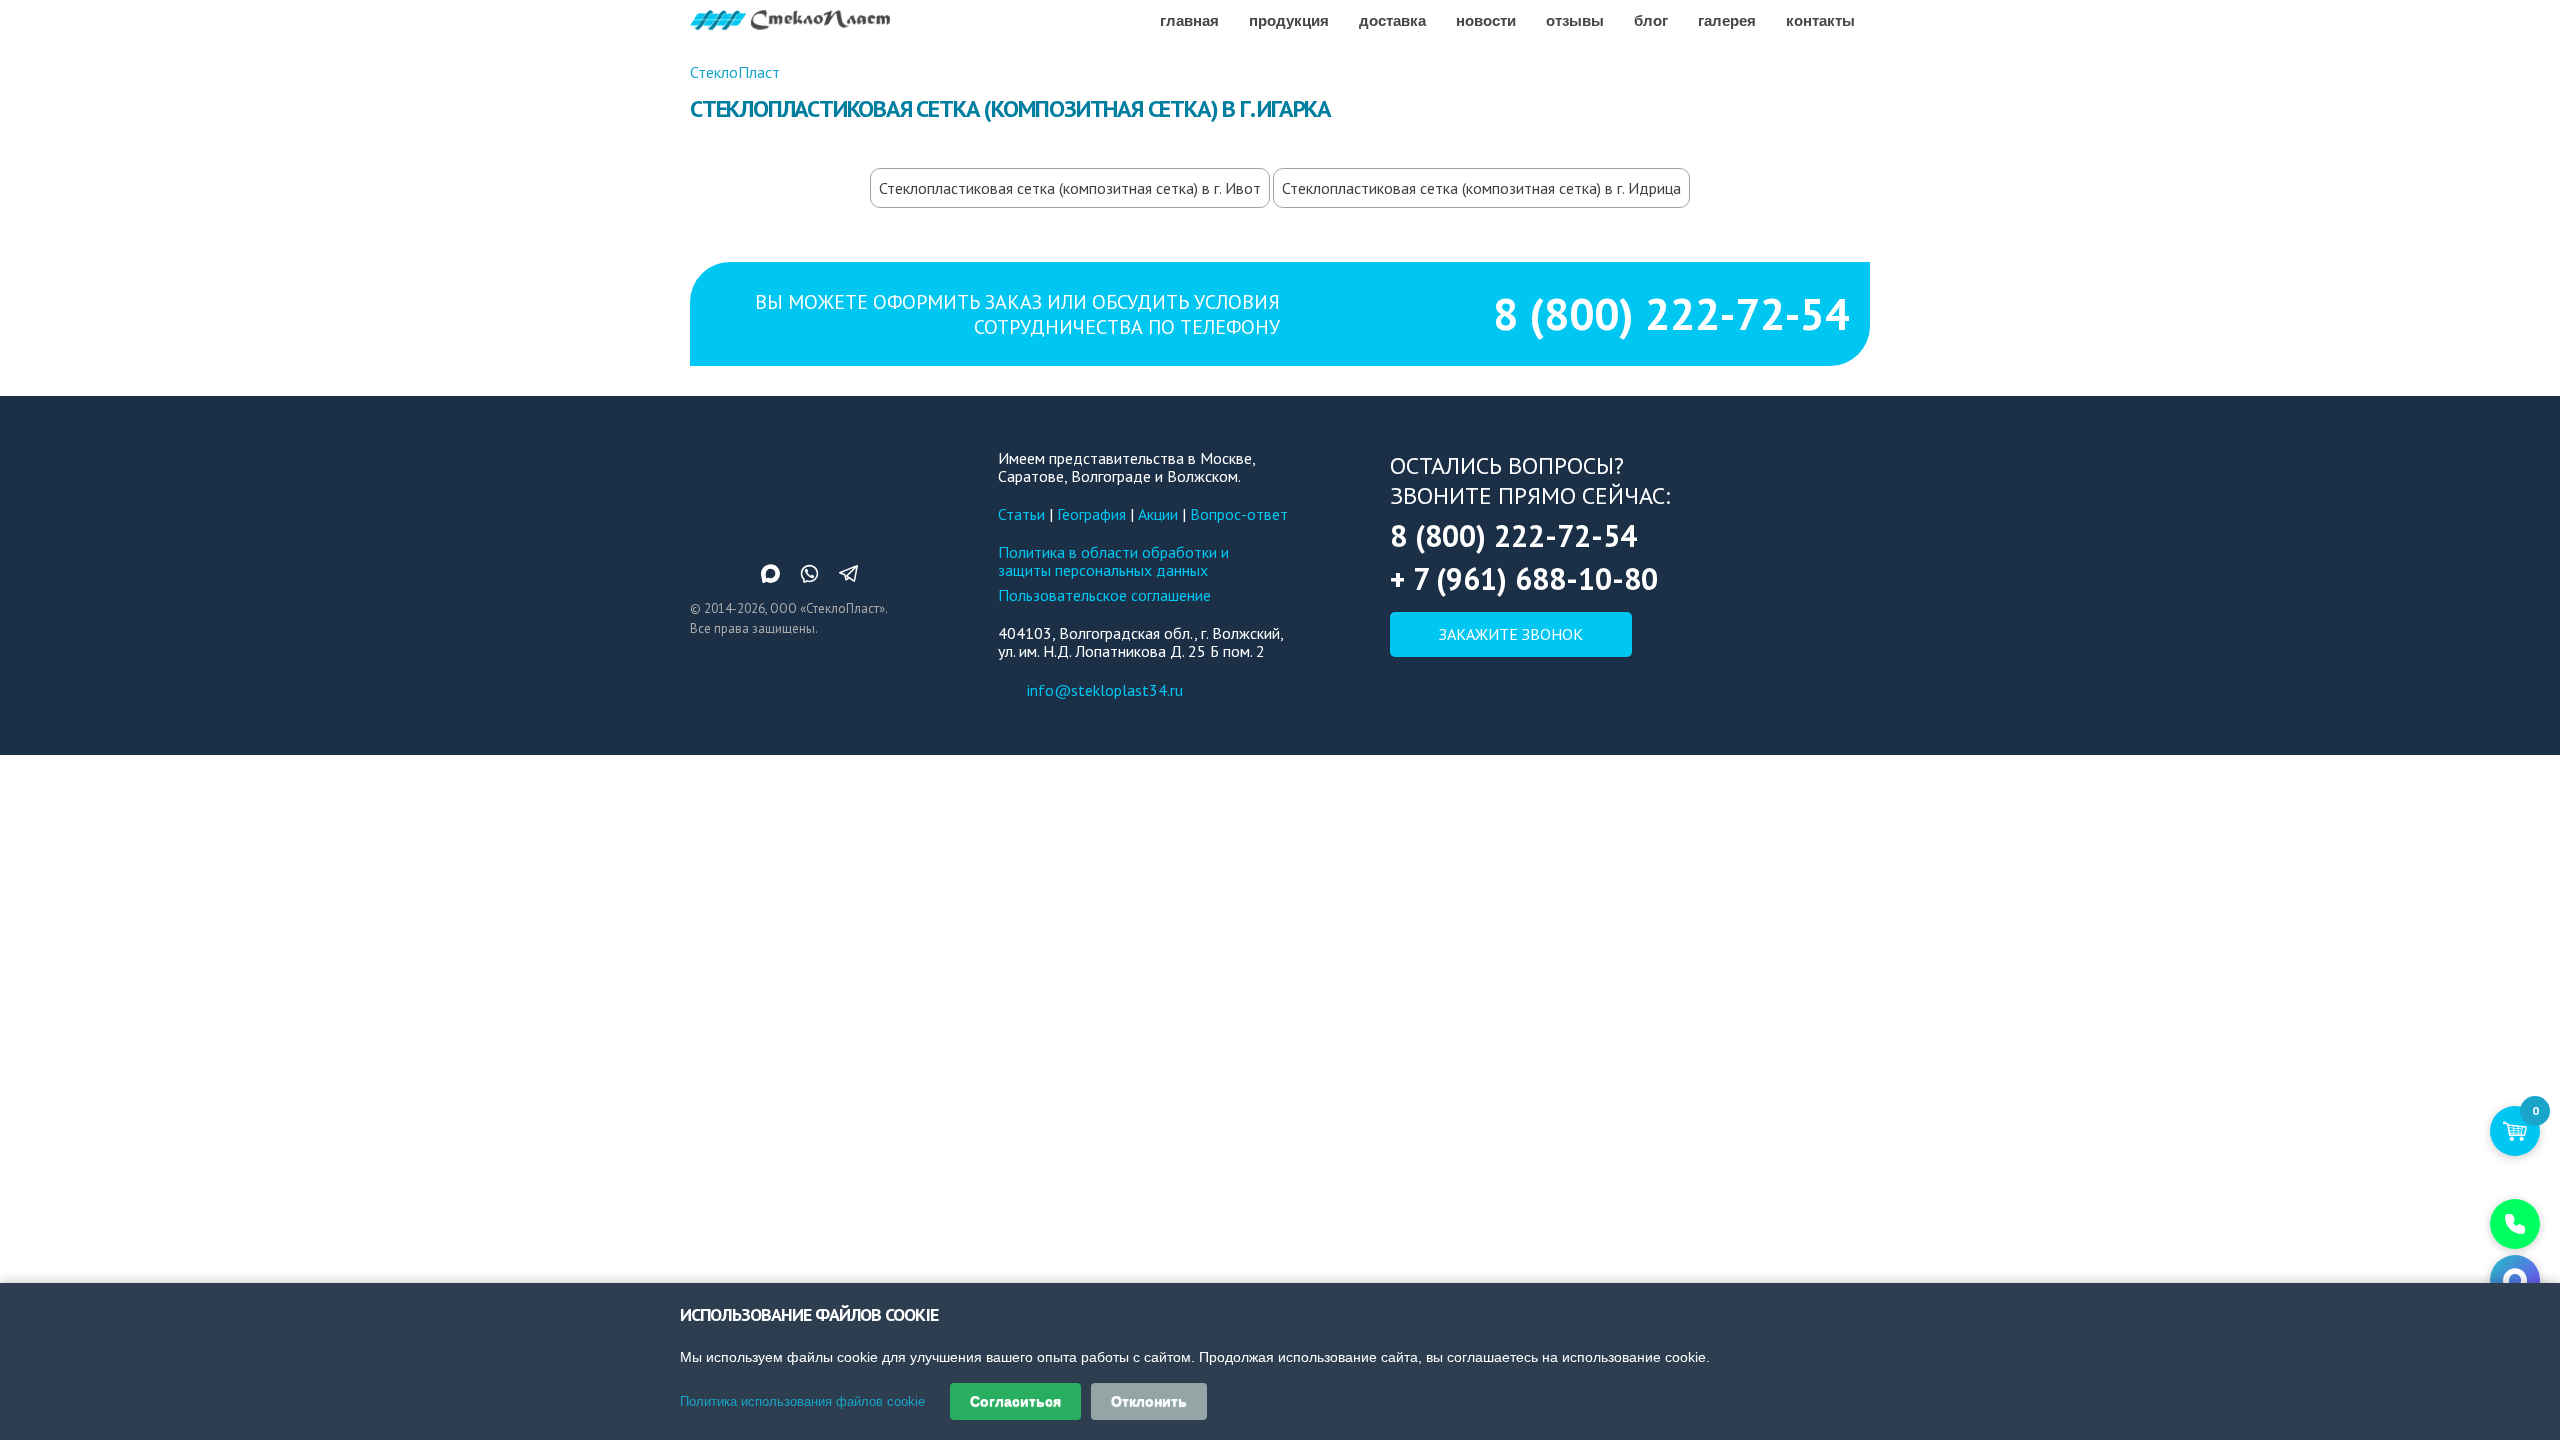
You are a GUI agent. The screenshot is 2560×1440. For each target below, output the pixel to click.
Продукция (1289, 20)
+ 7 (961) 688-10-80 (1524, 578)
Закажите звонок (1511, 634)
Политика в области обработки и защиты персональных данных (1113, 561)
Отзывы (1575, 20)
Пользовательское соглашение (1104, 595)
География (1091, 514)
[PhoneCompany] (2515, 1224)
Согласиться (1015, 1401)
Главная (1189, 20)
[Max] (2515, 1280)
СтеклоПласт (735, 72)
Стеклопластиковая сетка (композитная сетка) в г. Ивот (1070, 188)
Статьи (1021, 514)
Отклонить (1149, 1401)
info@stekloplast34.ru (1105, 690)
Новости (1486, 20)
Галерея (1727, 20)
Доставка (1392, 20)
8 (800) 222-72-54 (1671, 313)
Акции (1158, 514)
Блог (1651, 20)
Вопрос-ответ (1239, 514)
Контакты (1820, 20)
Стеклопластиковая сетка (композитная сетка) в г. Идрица (1481, 188)
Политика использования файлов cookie (802, 1401)
